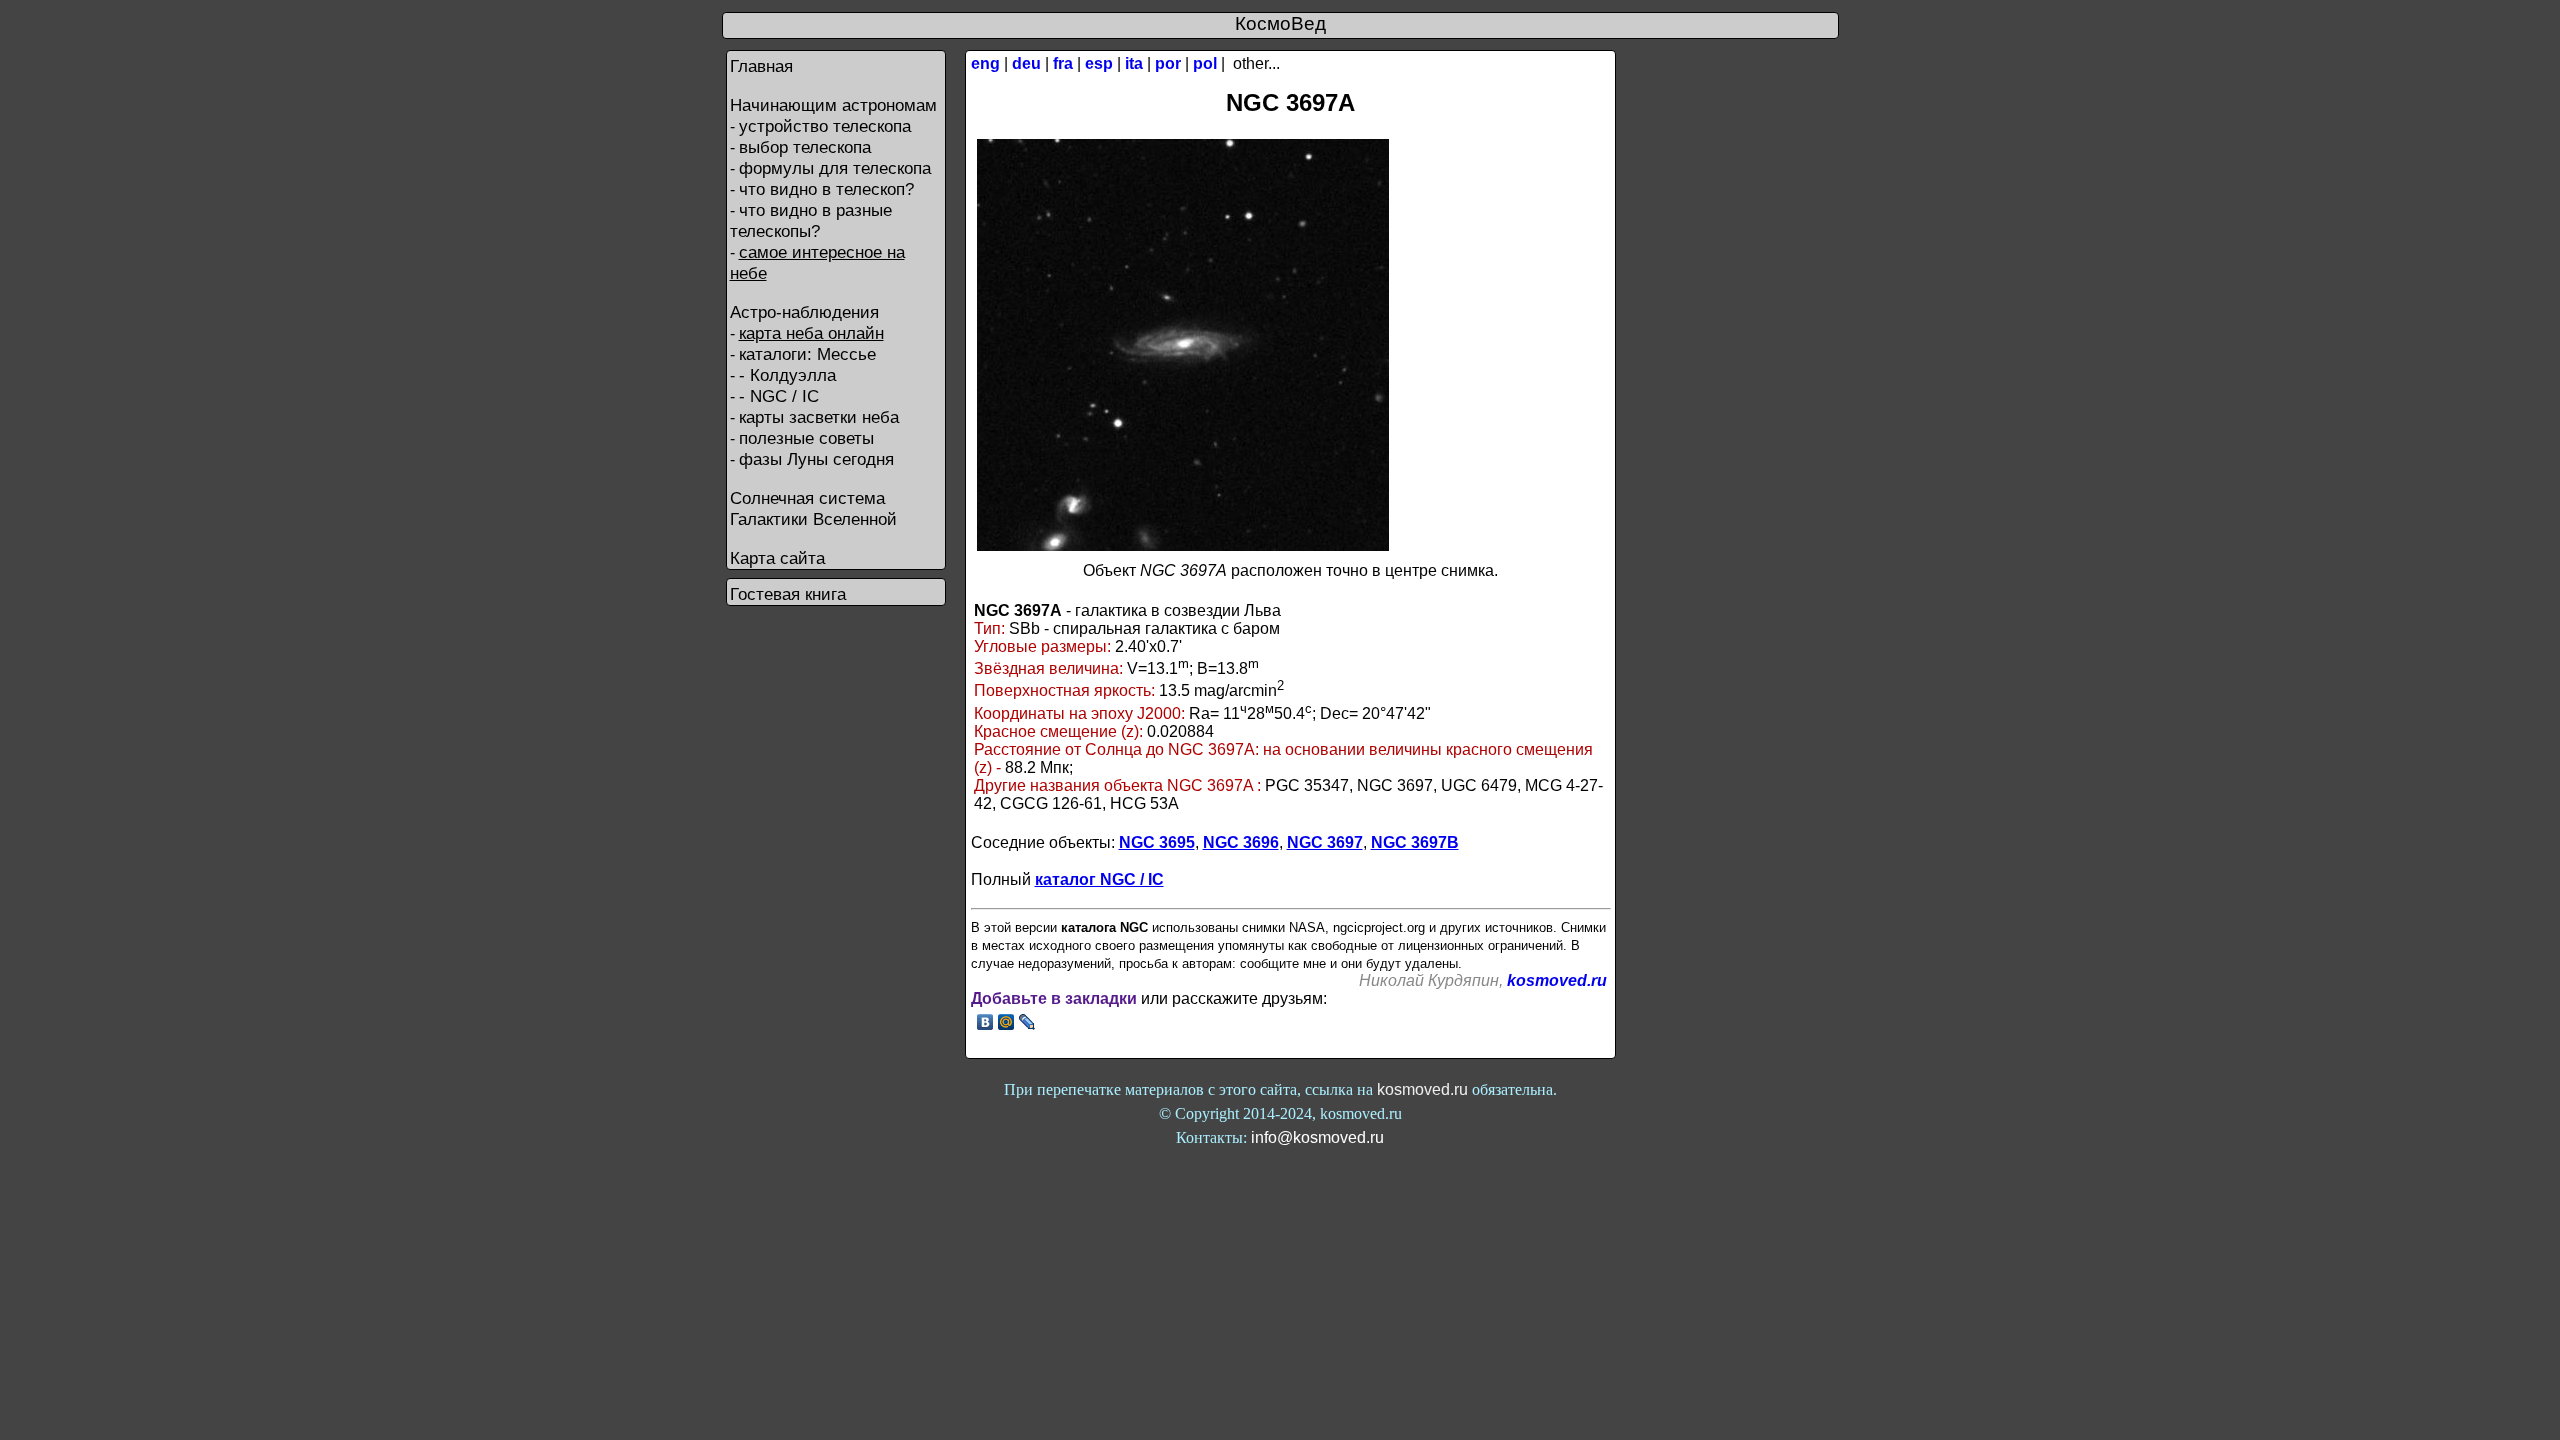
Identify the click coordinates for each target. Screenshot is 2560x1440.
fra (1063, 63)
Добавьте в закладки (1054, 998)
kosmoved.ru (1557, 980)
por (1168, 63)
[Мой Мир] (1006, 1022)
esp (1099, 63)
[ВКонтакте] (985, 1022)
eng (985, 63)
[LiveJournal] (1027, 1022)
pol (1205, 63)
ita (1134, 63)
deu (1026, 63)
